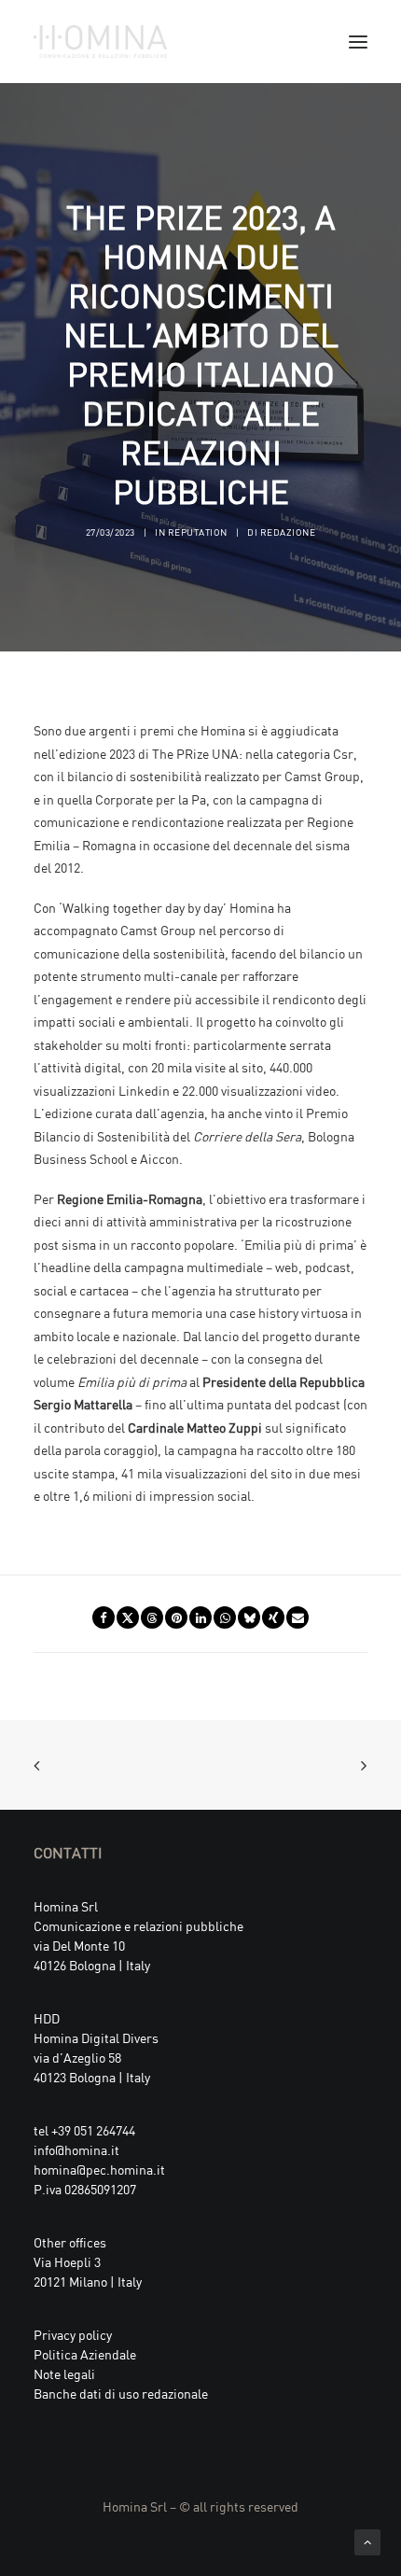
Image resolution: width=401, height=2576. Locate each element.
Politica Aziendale (85, 2353)
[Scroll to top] (367, 2540)
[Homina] (100, 42)
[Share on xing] (273, 1617)
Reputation (198, 532)
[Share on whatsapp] (225, 1617)
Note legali (64, 2373)
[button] (358, 42)
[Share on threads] (152, 1617)
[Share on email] (297, 1617)
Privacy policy (73, 2334)
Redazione (288, 532)
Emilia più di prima (299, 1244)
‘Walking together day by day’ (143, 907)
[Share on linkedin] (200, 1617)
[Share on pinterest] (176, 1617)
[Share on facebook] (104, 1617)
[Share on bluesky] (249, 1617)
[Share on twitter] (128, 1617)
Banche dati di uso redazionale (121, 2393)
